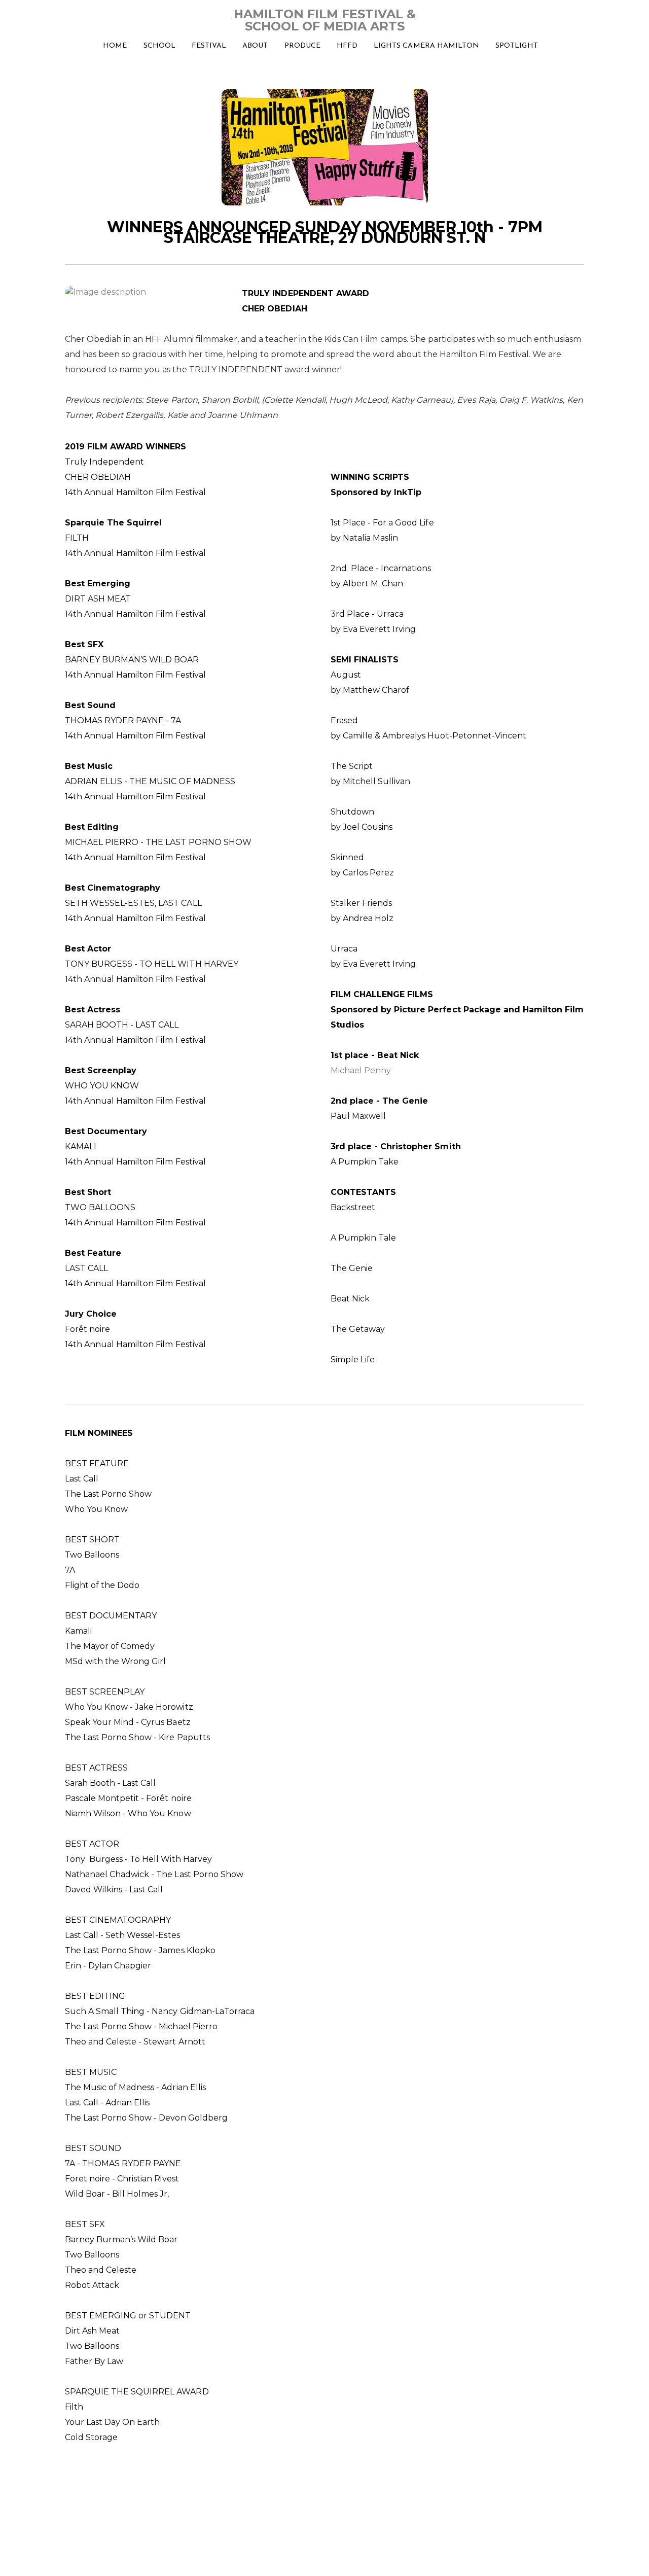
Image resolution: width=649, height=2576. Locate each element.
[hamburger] (20, 16)
